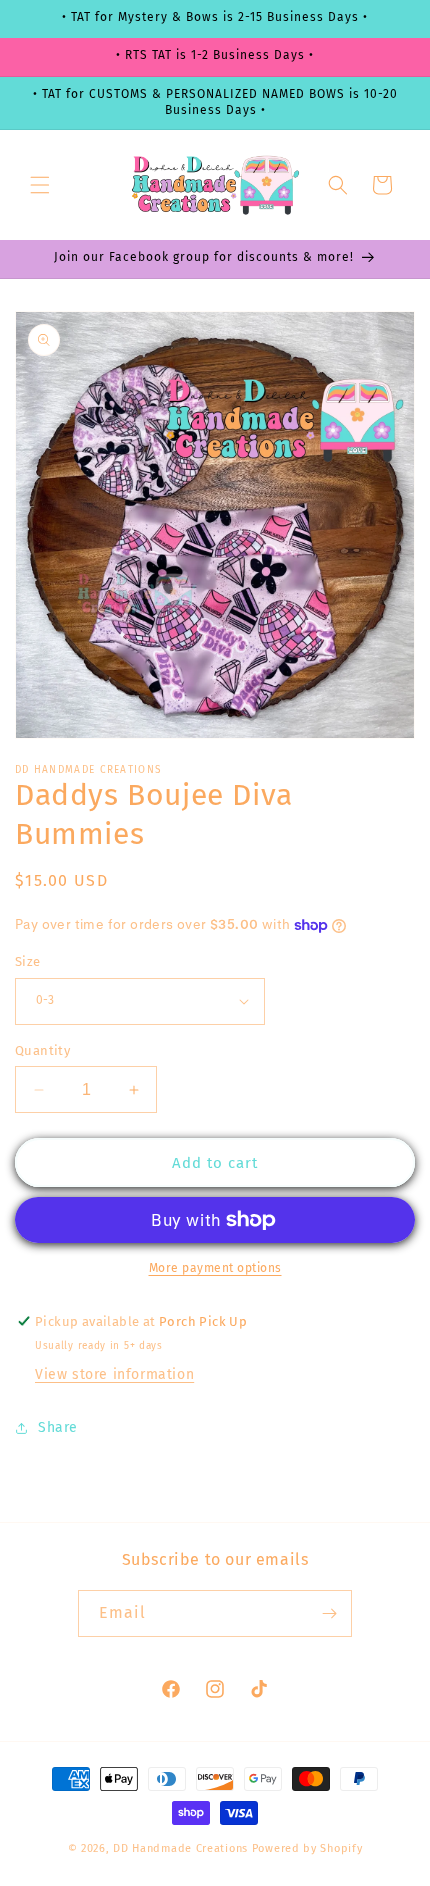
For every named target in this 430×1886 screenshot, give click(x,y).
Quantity (42, 1050)
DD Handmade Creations (180, 1848)
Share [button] (58, 1427)
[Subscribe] (329, 1613)
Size (28, 961)
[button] (40, 185)
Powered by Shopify (307, 1848)
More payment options (215, 1268)
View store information (114, 1374)
